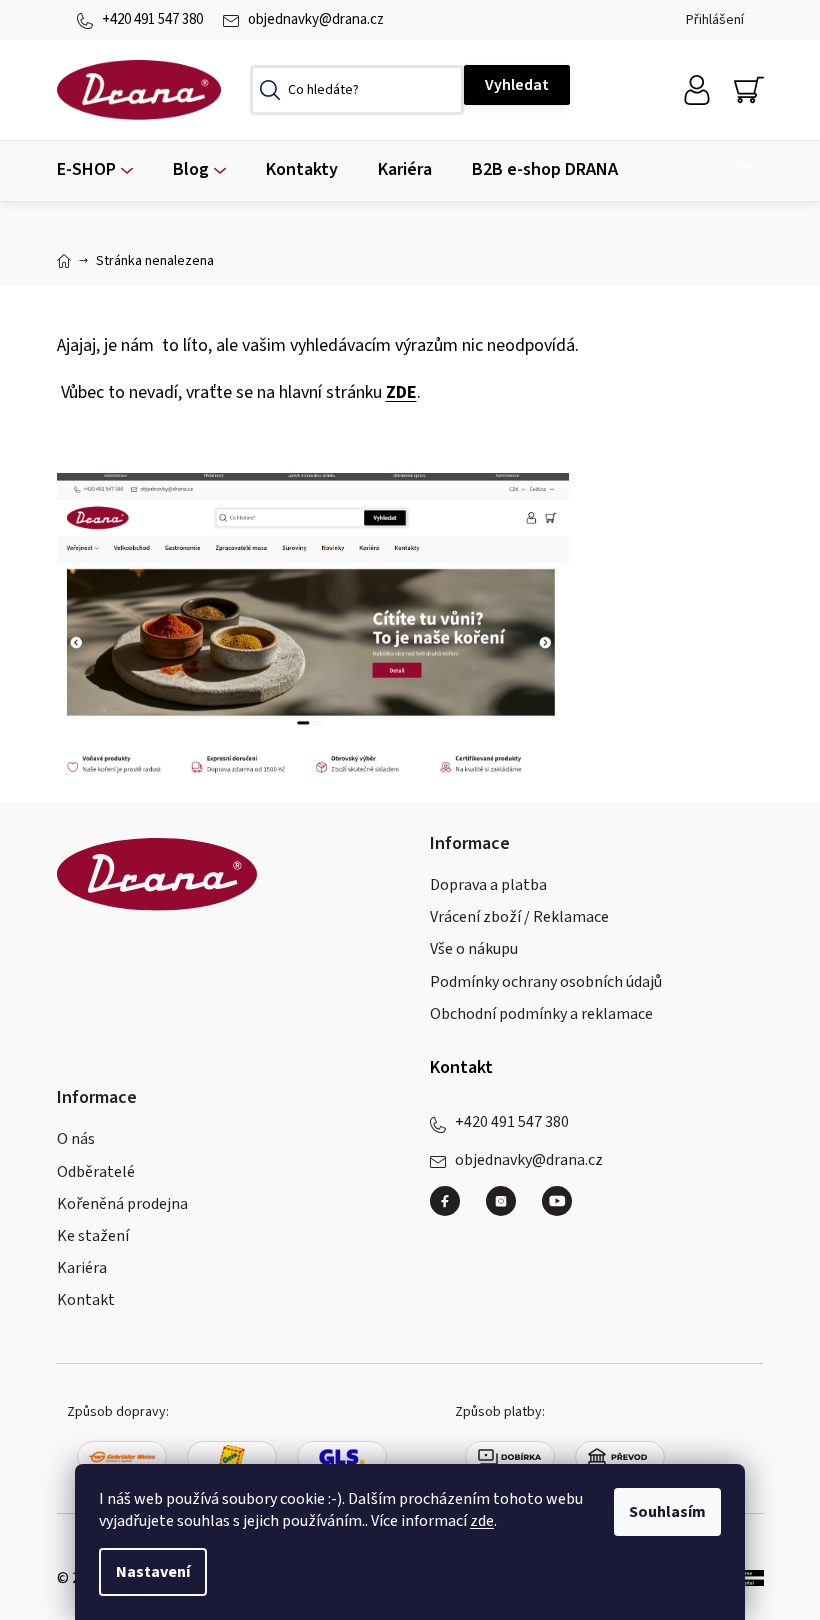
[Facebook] (453, 1209)
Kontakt (86, 1300)
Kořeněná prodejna (122, 1204)
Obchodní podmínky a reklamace (541, 1014)
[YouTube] (557, 1201)
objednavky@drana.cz (316, 19)
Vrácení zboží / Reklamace (519, 917)
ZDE (401, 392)
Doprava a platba (488, 885)
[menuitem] (95, 170)
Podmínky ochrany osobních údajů (546, 982)
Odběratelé (96, 1172)
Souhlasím (667, 1512)
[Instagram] (509, 1209)
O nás (76, 1139)
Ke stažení (93, 1236)
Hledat (517, 85)
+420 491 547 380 (152, 19)
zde (482, 1521)
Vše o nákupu (474, 949)
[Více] (734, 166)
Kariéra (82, 1268)
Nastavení (153, 1572)
